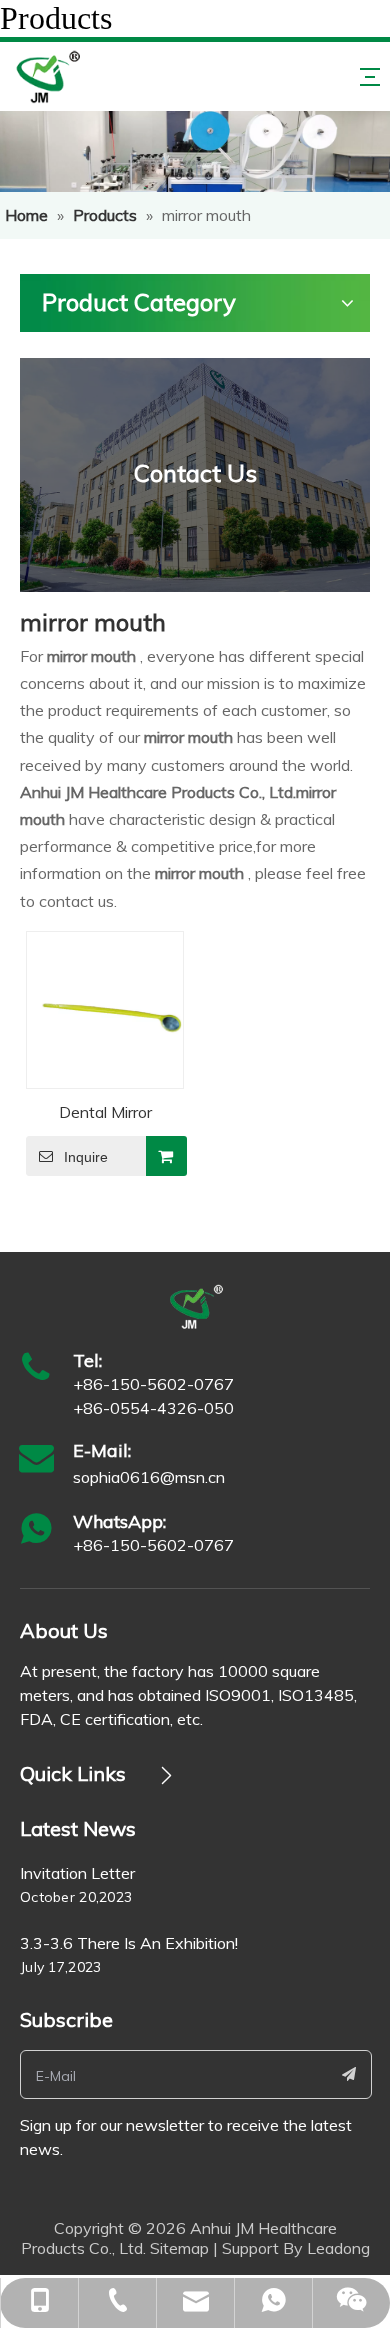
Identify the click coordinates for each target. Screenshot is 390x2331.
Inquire (86, 1157)
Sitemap (179, 2248)
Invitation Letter (77, 1873)
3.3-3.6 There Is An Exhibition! (129, 1943)
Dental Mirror (105, 1112)
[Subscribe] (349, 2074)
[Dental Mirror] (105, 1008)
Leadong (338, 2248)
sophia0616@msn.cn (149, 1477)
